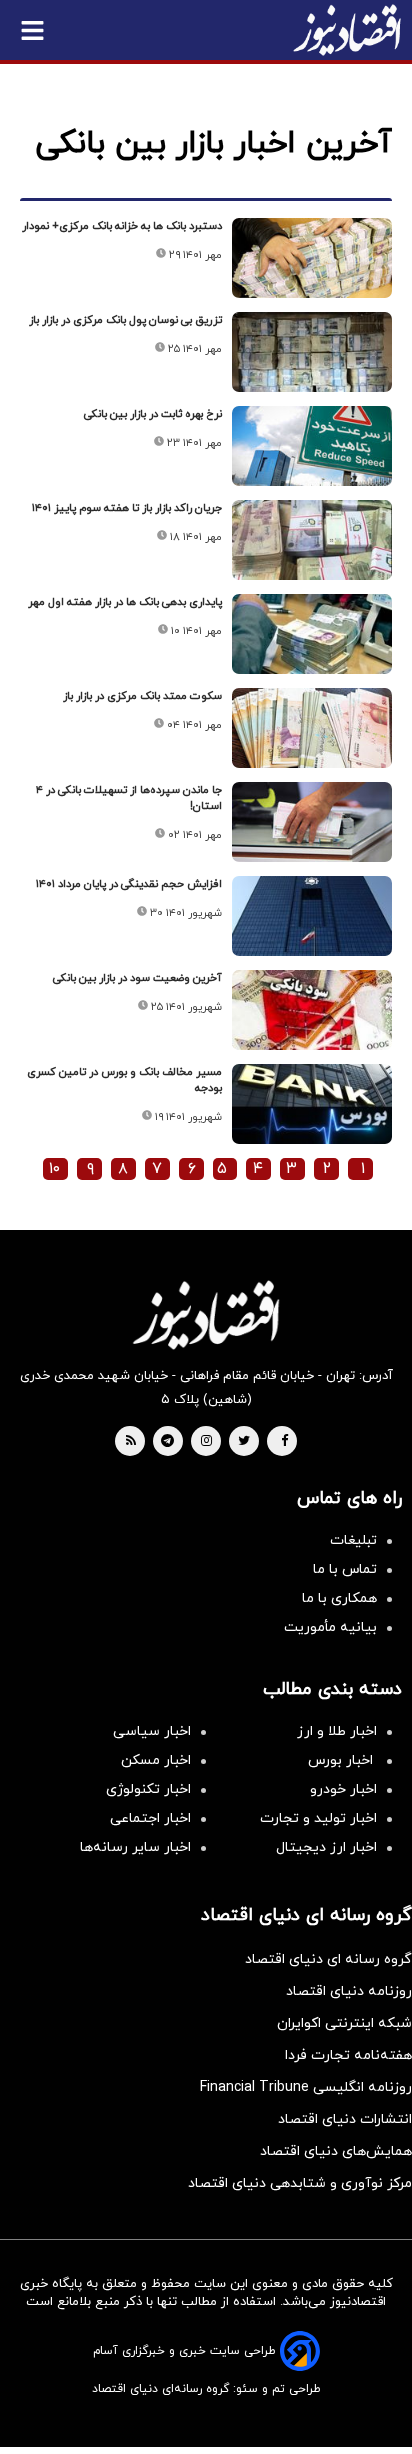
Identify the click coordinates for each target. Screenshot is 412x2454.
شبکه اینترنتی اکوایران (344, 2023)
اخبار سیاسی (152, 1731)
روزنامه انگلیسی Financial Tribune (306, 2087)
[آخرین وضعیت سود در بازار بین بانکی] (312, 1010)
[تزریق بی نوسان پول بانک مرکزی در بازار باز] (312, 352)
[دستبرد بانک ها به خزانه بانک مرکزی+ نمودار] (312, 258)
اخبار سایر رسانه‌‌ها (135, 1847)
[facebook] (284, 1442)
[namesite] (347, 30)
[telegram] (167, 1442)
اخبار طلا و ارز (337, 1731)
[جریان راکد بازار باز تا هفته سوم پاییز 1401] (312, 540)
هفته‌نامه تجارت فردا (348, 2055)
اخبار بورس (342, 1760)
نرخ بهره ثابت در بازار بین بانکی (153, 414)
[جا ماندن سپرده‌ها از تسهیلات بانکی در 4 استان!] (312, 822)
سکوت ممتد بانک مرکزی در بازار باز (142, 696)
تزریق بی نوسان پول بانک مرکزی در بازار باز (125, 320)
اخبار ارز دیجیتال (326, 1847)
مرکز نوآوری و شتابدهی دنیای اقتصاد (300, 2183)
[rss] (131, 1442)
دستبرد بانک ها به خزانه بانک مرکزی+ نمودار (122, 226)
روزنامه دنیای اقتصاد (349, 1991)
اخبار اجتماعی (150, 1818)
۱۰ (54, 1169)
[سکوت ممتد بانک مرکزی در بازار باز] (312, 728)
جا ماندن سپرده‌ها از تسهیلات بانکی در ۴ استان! (129, 798)
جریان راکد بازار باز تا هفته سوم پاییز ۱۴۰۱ (127, 508)
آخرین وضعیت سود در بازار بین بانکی (137, 978)
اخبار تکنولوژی (148, 1789)
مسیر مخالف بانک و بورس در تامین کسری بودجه (124, 1080)
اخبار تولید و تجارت (318, 1818)
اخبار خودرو (343, 1789)
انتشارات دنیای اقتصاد (345, 2119)
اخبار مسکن (156, 1760)
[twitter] (244, 1442)
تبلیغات (353, 1540)
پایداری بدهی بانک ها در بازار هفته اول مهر (125, 602)
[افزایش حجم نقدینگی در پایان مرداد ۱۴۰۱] (312, 916)
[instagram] (206, 1442)
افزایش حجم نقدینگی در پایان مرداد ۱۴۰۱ (129, 884)
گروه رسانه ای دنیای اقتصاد (328, 1959)
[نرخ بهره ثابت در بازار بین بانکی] (312, 446)
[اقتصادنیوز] (206, 1315)
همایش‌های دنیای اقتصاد (336, 2151)
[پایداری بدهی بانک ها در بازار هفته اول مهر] (312, 634)
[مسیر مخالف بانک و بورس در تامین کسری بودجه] (312, 1104)
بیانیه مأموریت (330, 1627)
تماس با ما (345, 1569)
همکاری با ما (339, 1598)
